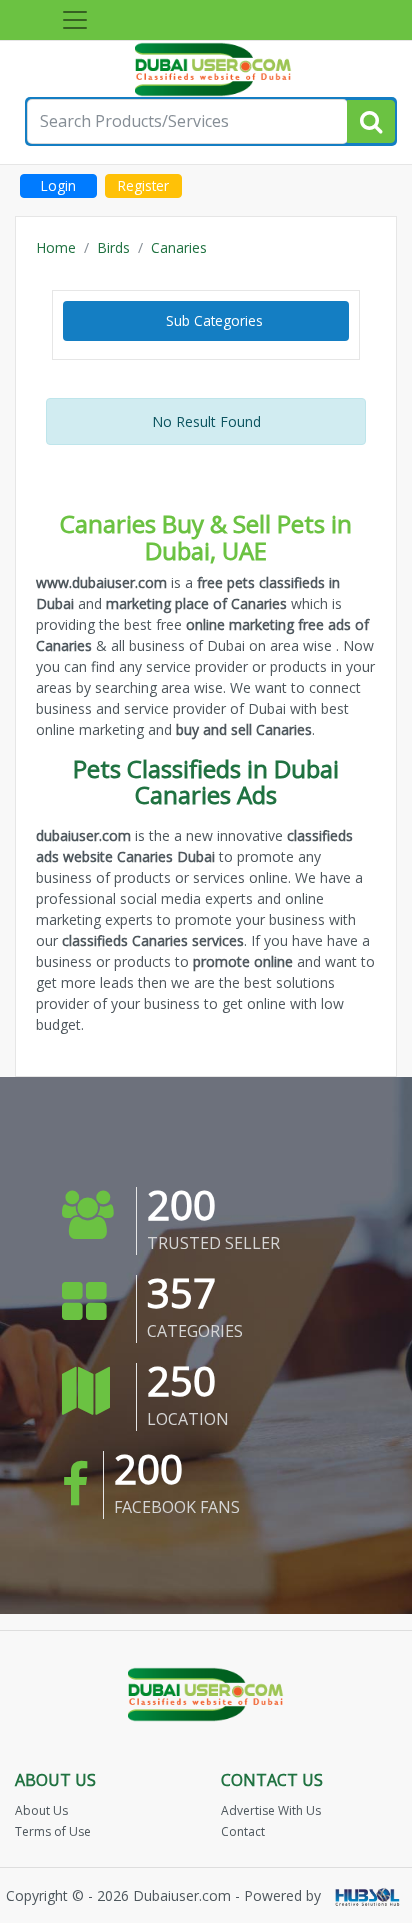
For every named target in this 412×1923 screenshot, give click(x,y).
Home (56, 247)
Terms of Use (53, 1831)
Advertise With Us (271, 1810)
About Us (41, 1810)
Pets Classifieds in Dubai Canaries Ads (206, 781)
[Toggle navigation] (75, 20)
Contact (243, 1831)
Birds (113, 247)
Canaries (179, 247)
